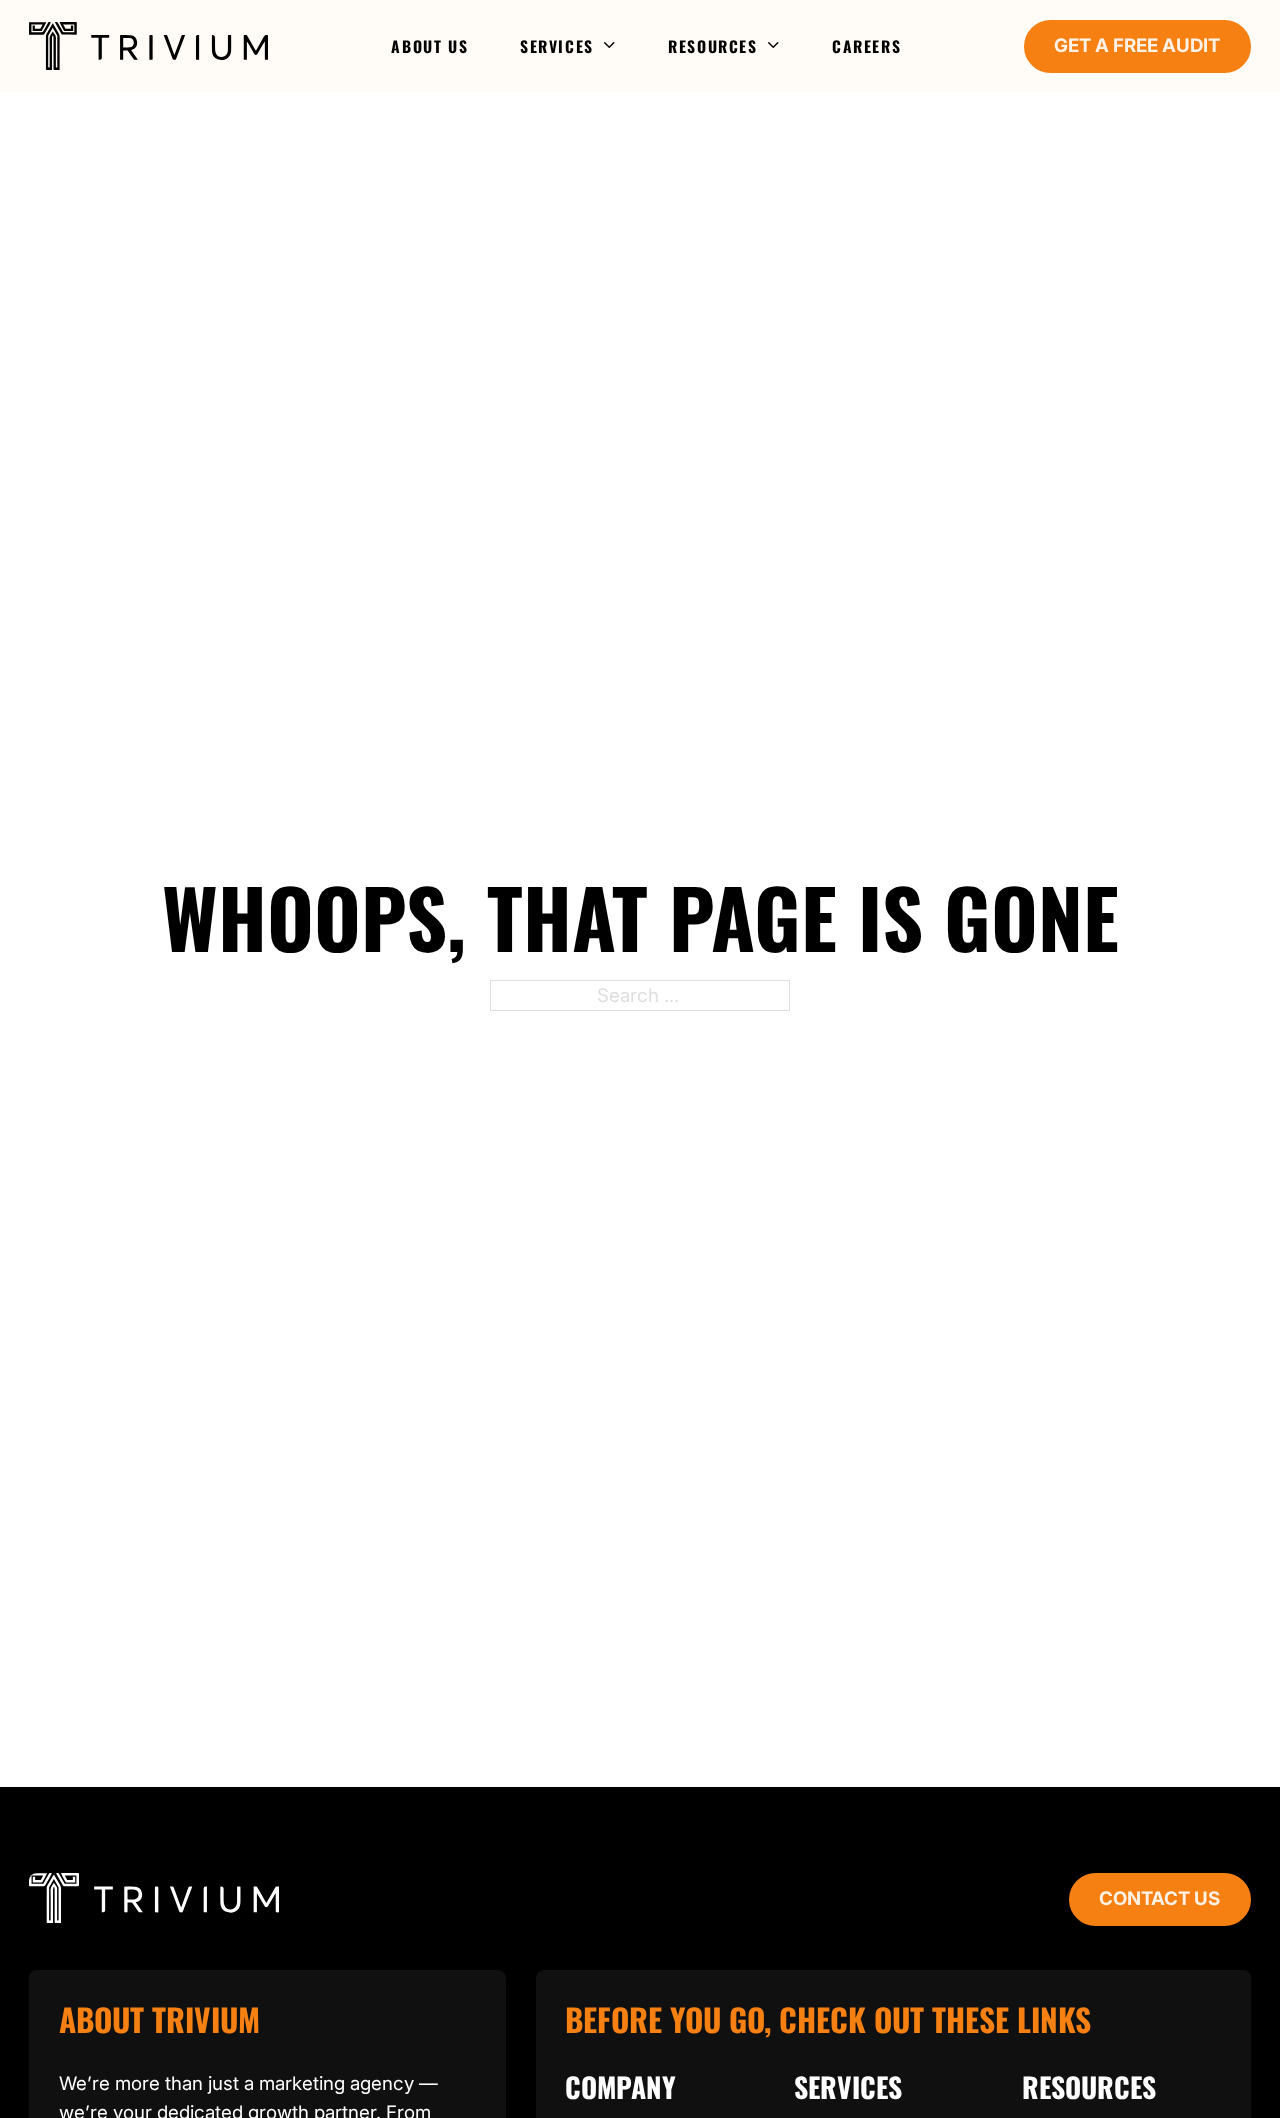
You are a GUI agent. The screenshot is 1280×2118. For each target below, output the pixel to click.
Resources (712, 46)
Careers (866, 46)
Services (557, 46)
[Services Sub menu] (610, 46)
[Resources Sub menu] (774, 46)
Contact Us (1159, 1898)
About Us (429, 46)
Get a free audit (1137, 45)
